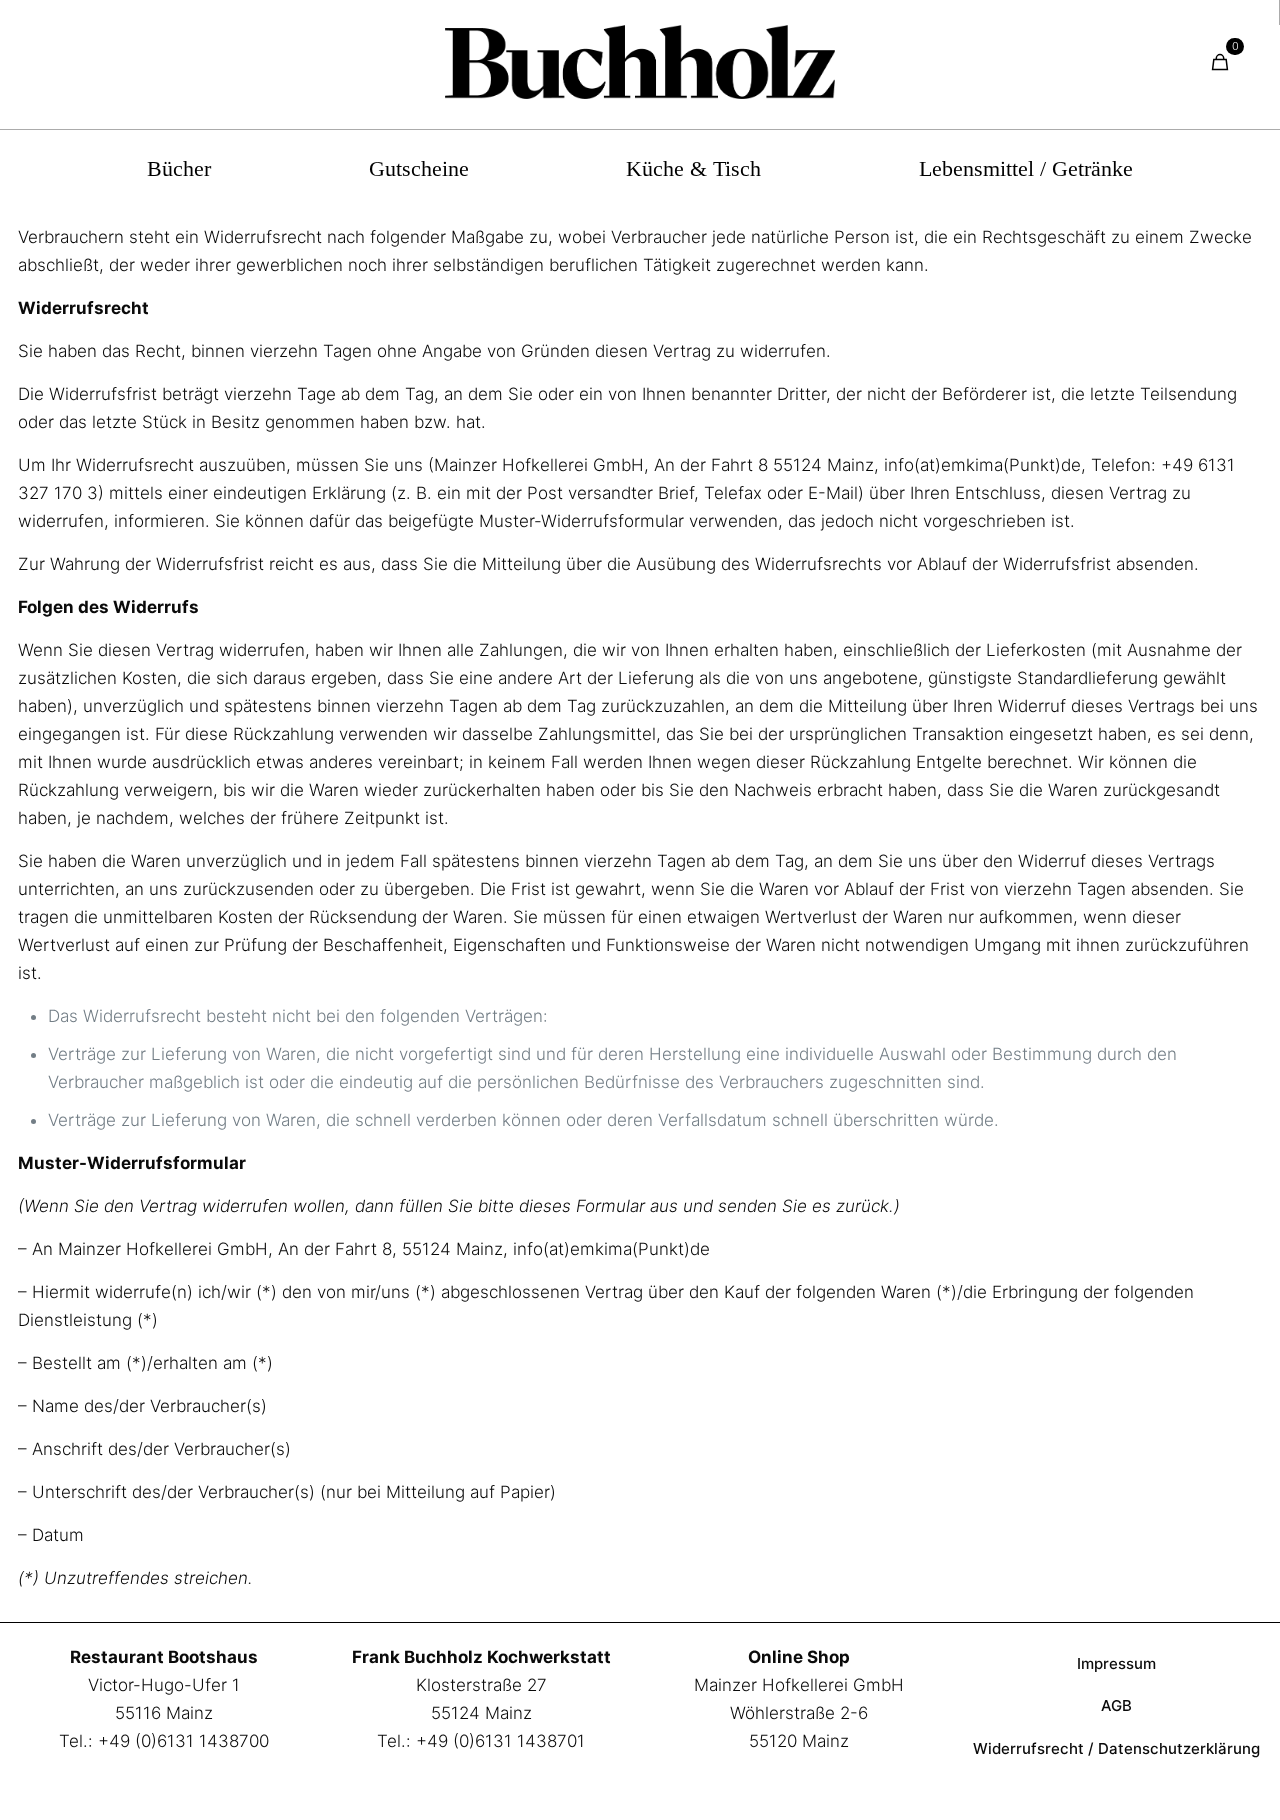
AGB (1116, 1705)
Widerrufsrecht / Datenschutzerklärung (1116, 1748)
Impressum (1116, 1663)
